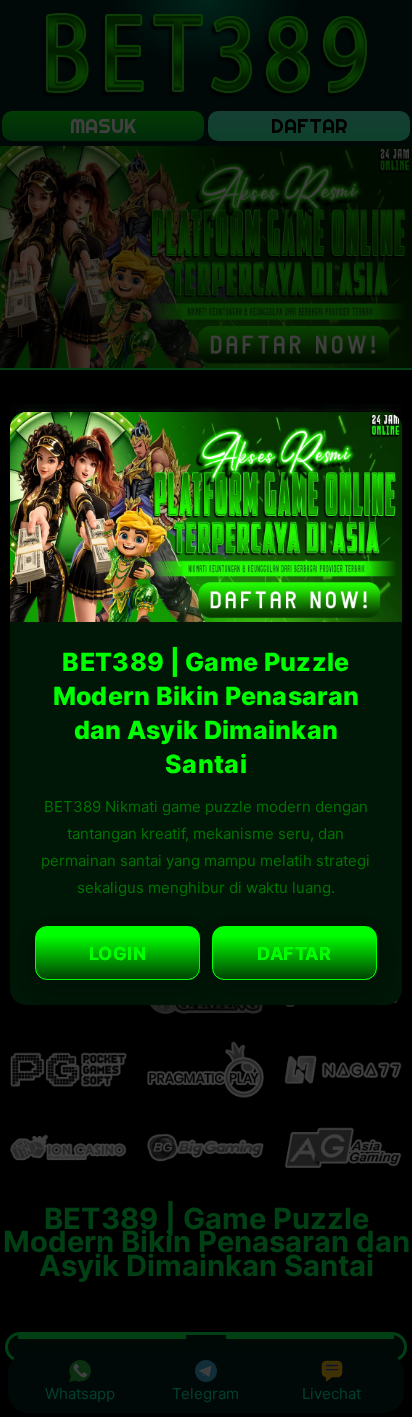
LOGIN (118, 953)
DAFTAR (294, 953)
